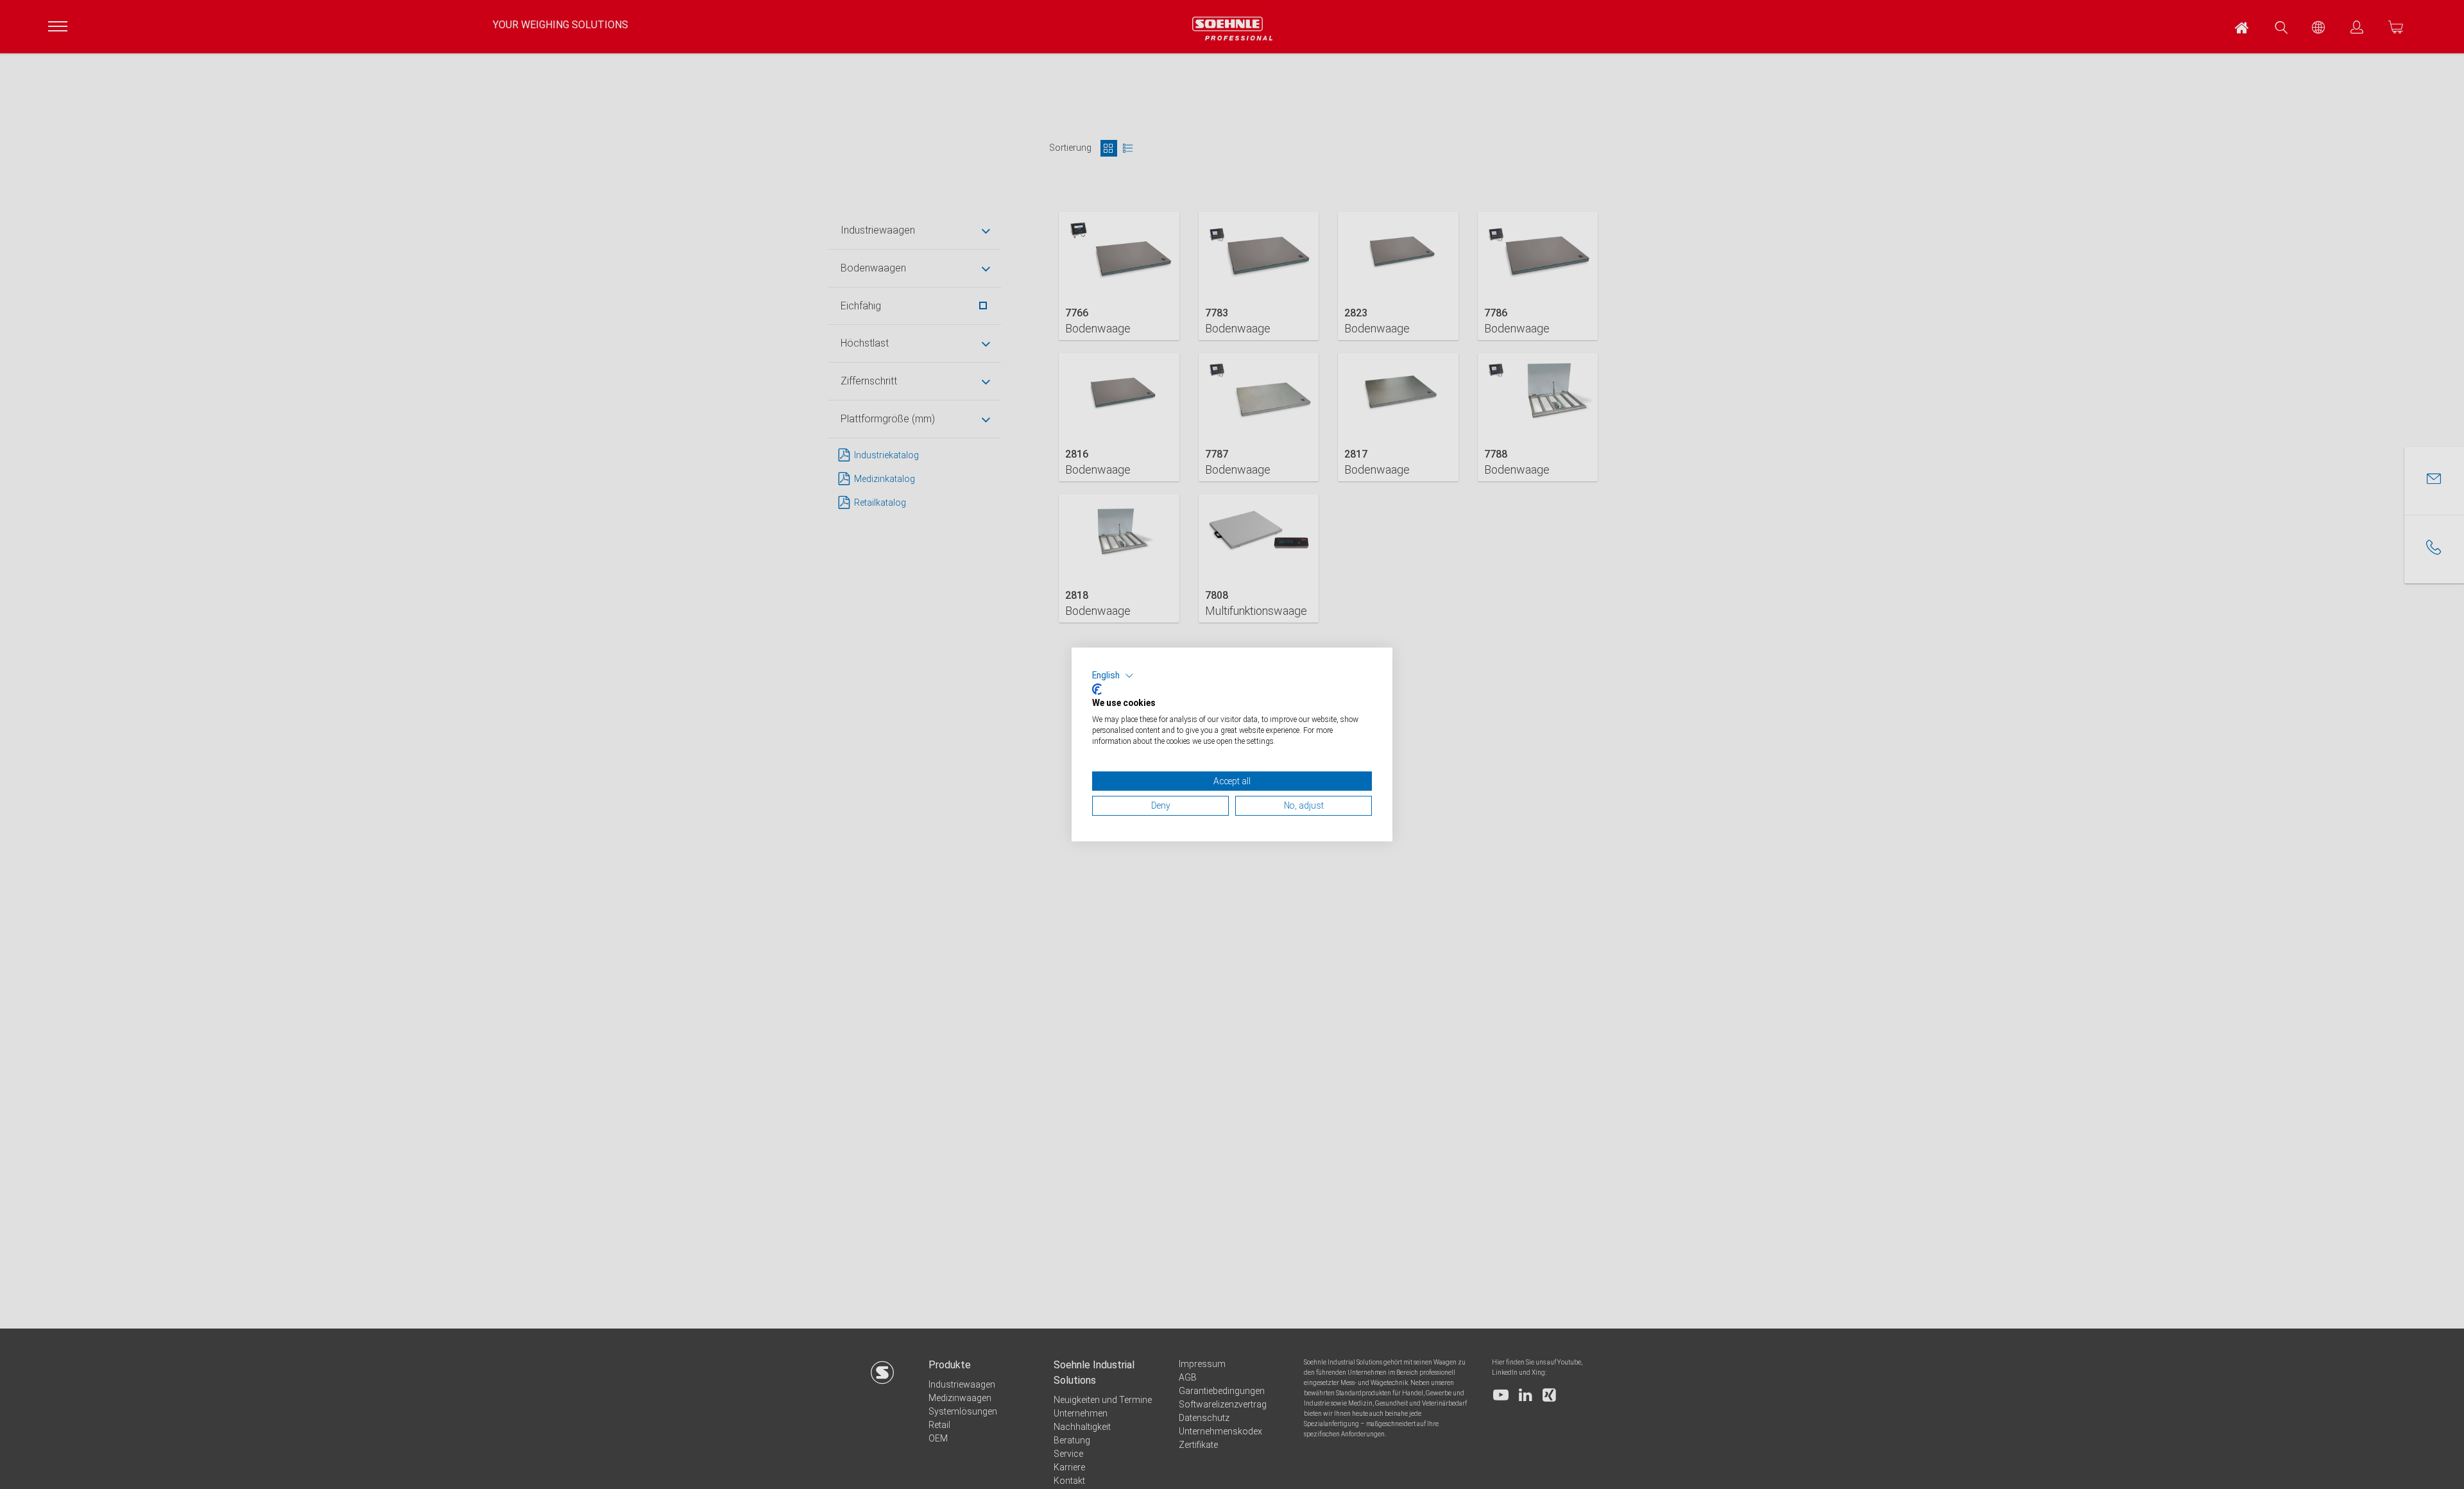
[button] (1113, 676)
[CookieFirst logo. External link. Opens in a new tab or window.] (1097, 689)
